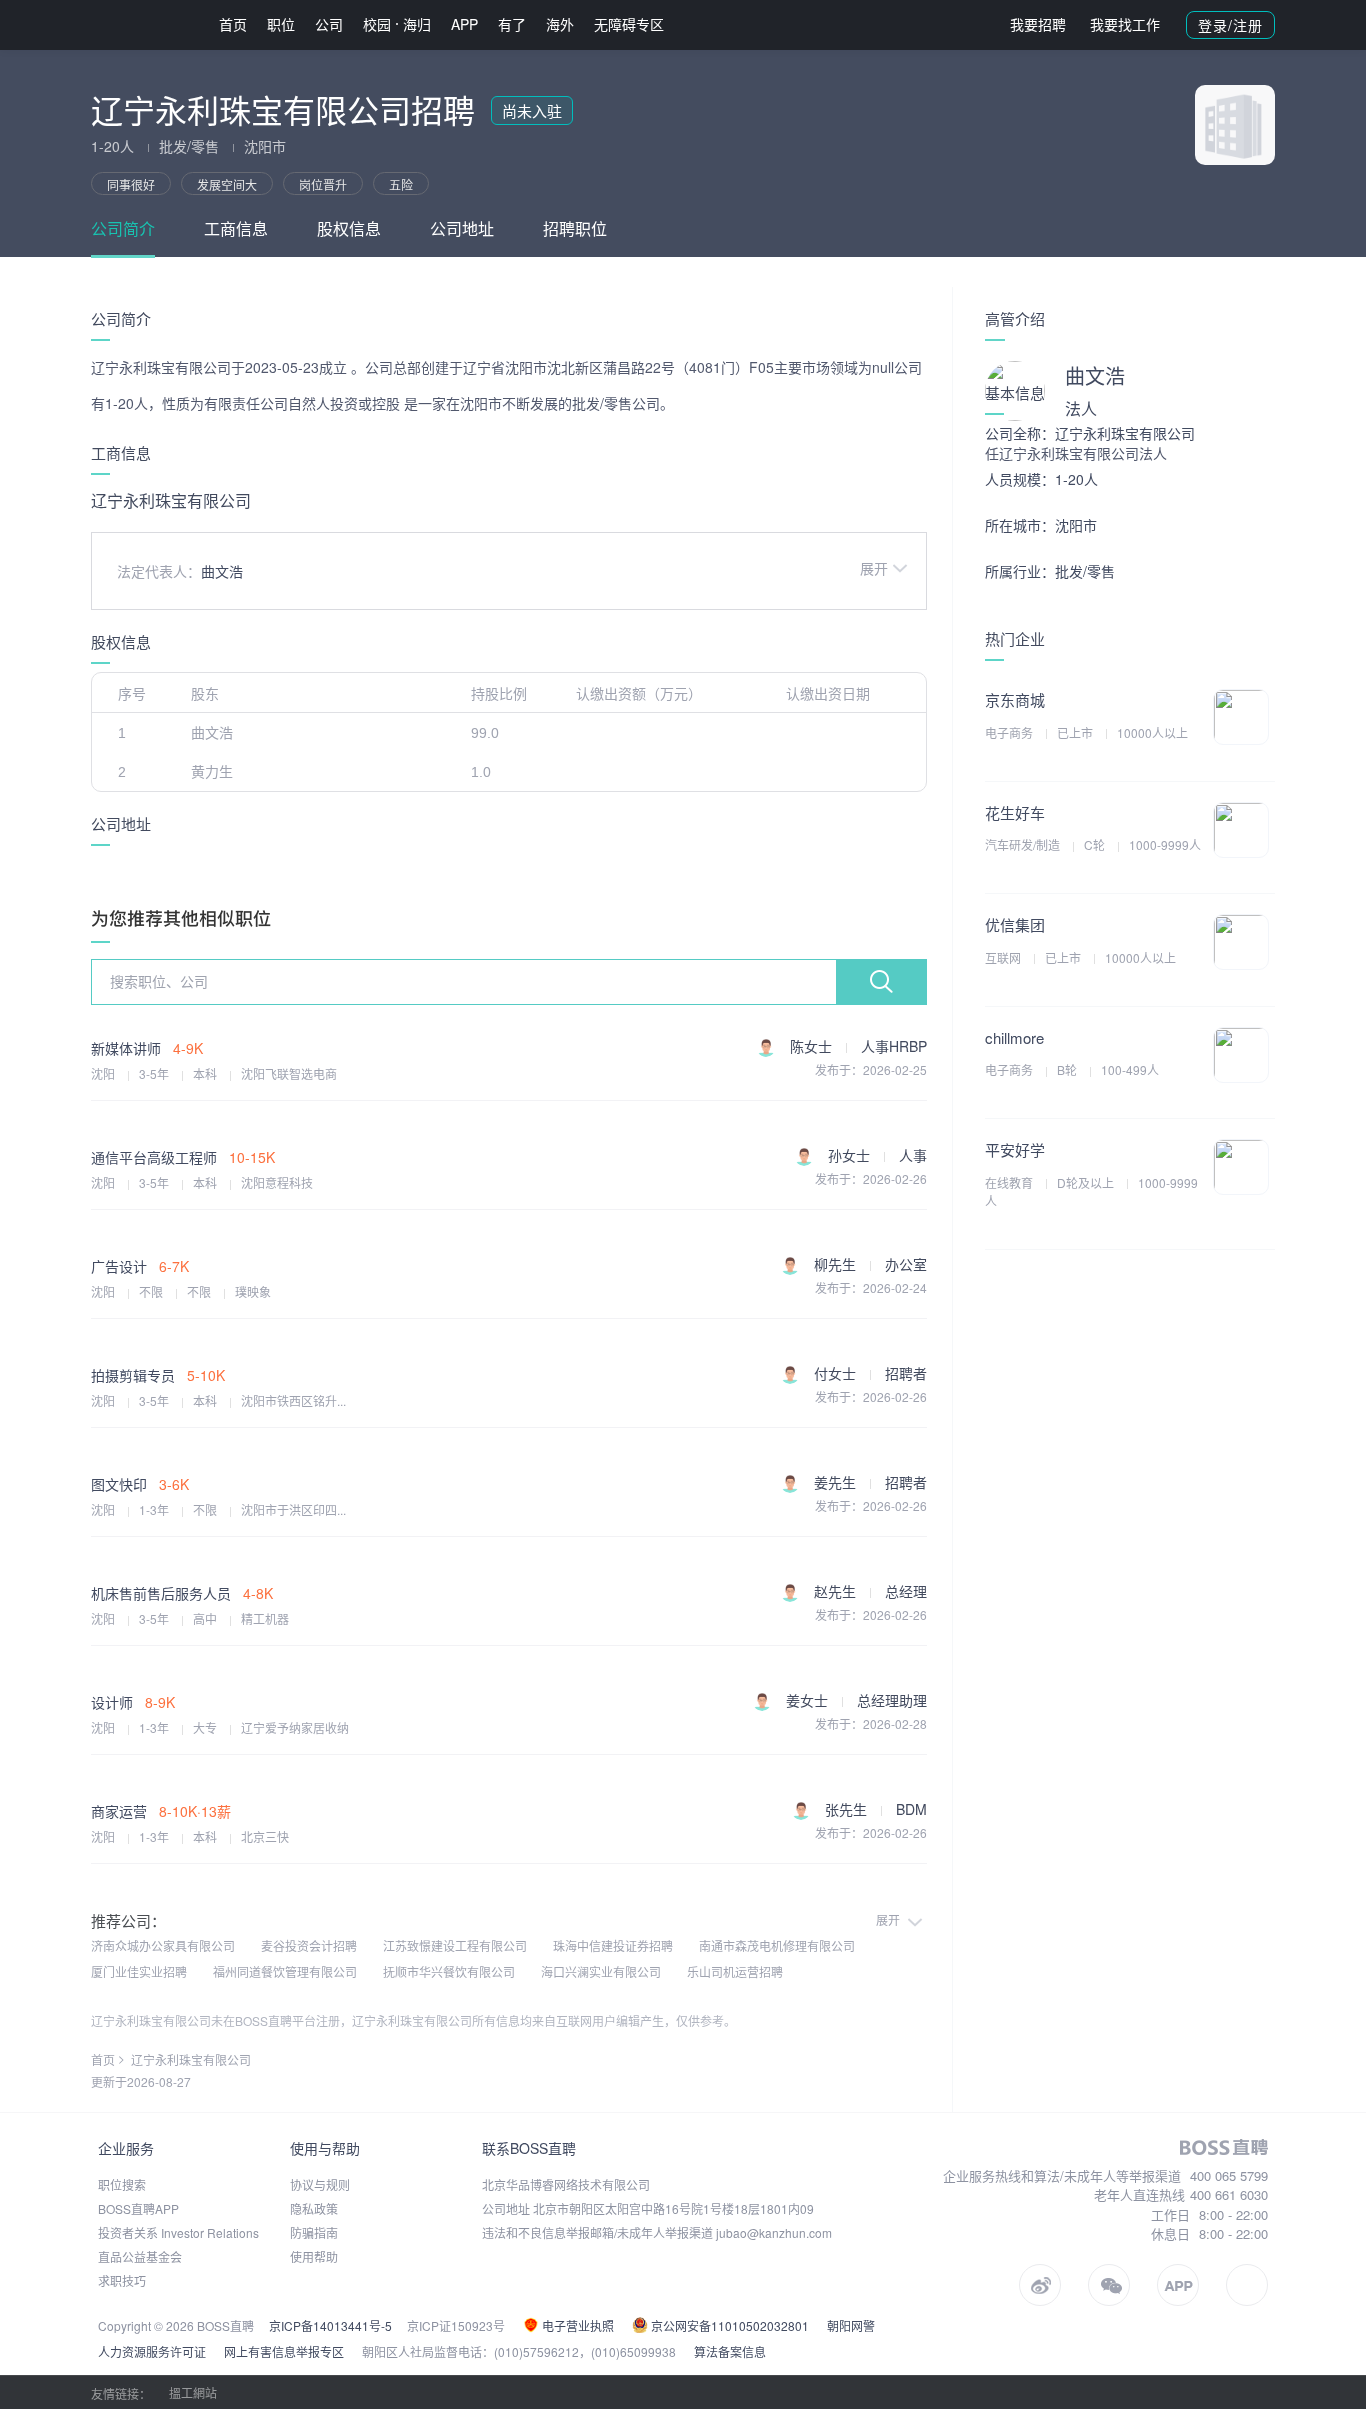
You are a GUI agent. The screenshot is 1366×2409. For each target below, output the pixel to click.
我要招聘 (1038, 24)
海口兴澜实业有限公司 (601, 1971)
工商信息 (236, 228)
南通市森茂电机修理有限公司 (777, 1945)
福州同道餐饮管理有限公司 (285, 1971)
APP (464, 24)
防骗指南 (314, 2232)
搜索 (881, 982)
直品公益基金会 (140, 2256)
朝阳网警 (851, 2325)
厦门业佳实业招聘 (139, 1971)
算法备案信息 (730, 2351)
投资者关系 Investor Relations (178, 2232)
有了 (512, 24)
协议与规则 (320, 2184)
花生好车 (1015, 812)
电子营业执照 (576, 2325)
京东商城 (1015, 699)
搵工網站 (193, 2392)
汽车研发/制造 (1024, 844)
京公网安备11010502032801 (728, 2325)
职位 (281, 24)
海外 (560, 24)
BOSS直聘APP (138, 2208)
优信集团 (1015, 924)
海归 (417, 24)
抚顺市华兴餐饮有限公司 (449, 1971)
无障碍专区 (629, 24)
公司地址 (462, 228)
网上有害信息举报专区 (284, 2351)
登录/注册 (1230, 25)
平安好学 (1015, 1149)
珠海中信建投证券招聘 (613, 1945)
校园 (377, 24)
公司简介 (123, 228)
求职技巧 (122, 2280)
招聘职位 (575, 228)
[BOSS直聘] (143, 24)
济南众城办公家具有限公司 (163, 1945)
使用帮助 (314, 2256)
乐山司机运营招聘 (735, 1971)
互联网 (1004, 957)
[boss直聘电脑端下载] (1247, 2285)
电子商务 (1010, 732)
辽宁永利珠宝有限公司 (191, 2059)
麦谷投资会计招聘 (309, 1945)
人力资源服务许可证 (152, 2351)
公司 (329, 24)
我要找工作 (1125, 24)
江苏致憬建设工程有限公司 (455, 1945)
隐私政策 (314, 2208)
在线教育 (1010, 1182)
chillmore (1014, 1037)
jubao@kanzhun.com (774, 2232)
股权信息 (349, 228)
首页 (233, 24)
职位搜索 (122, 2184)
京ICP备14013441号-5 (330, 2325)
